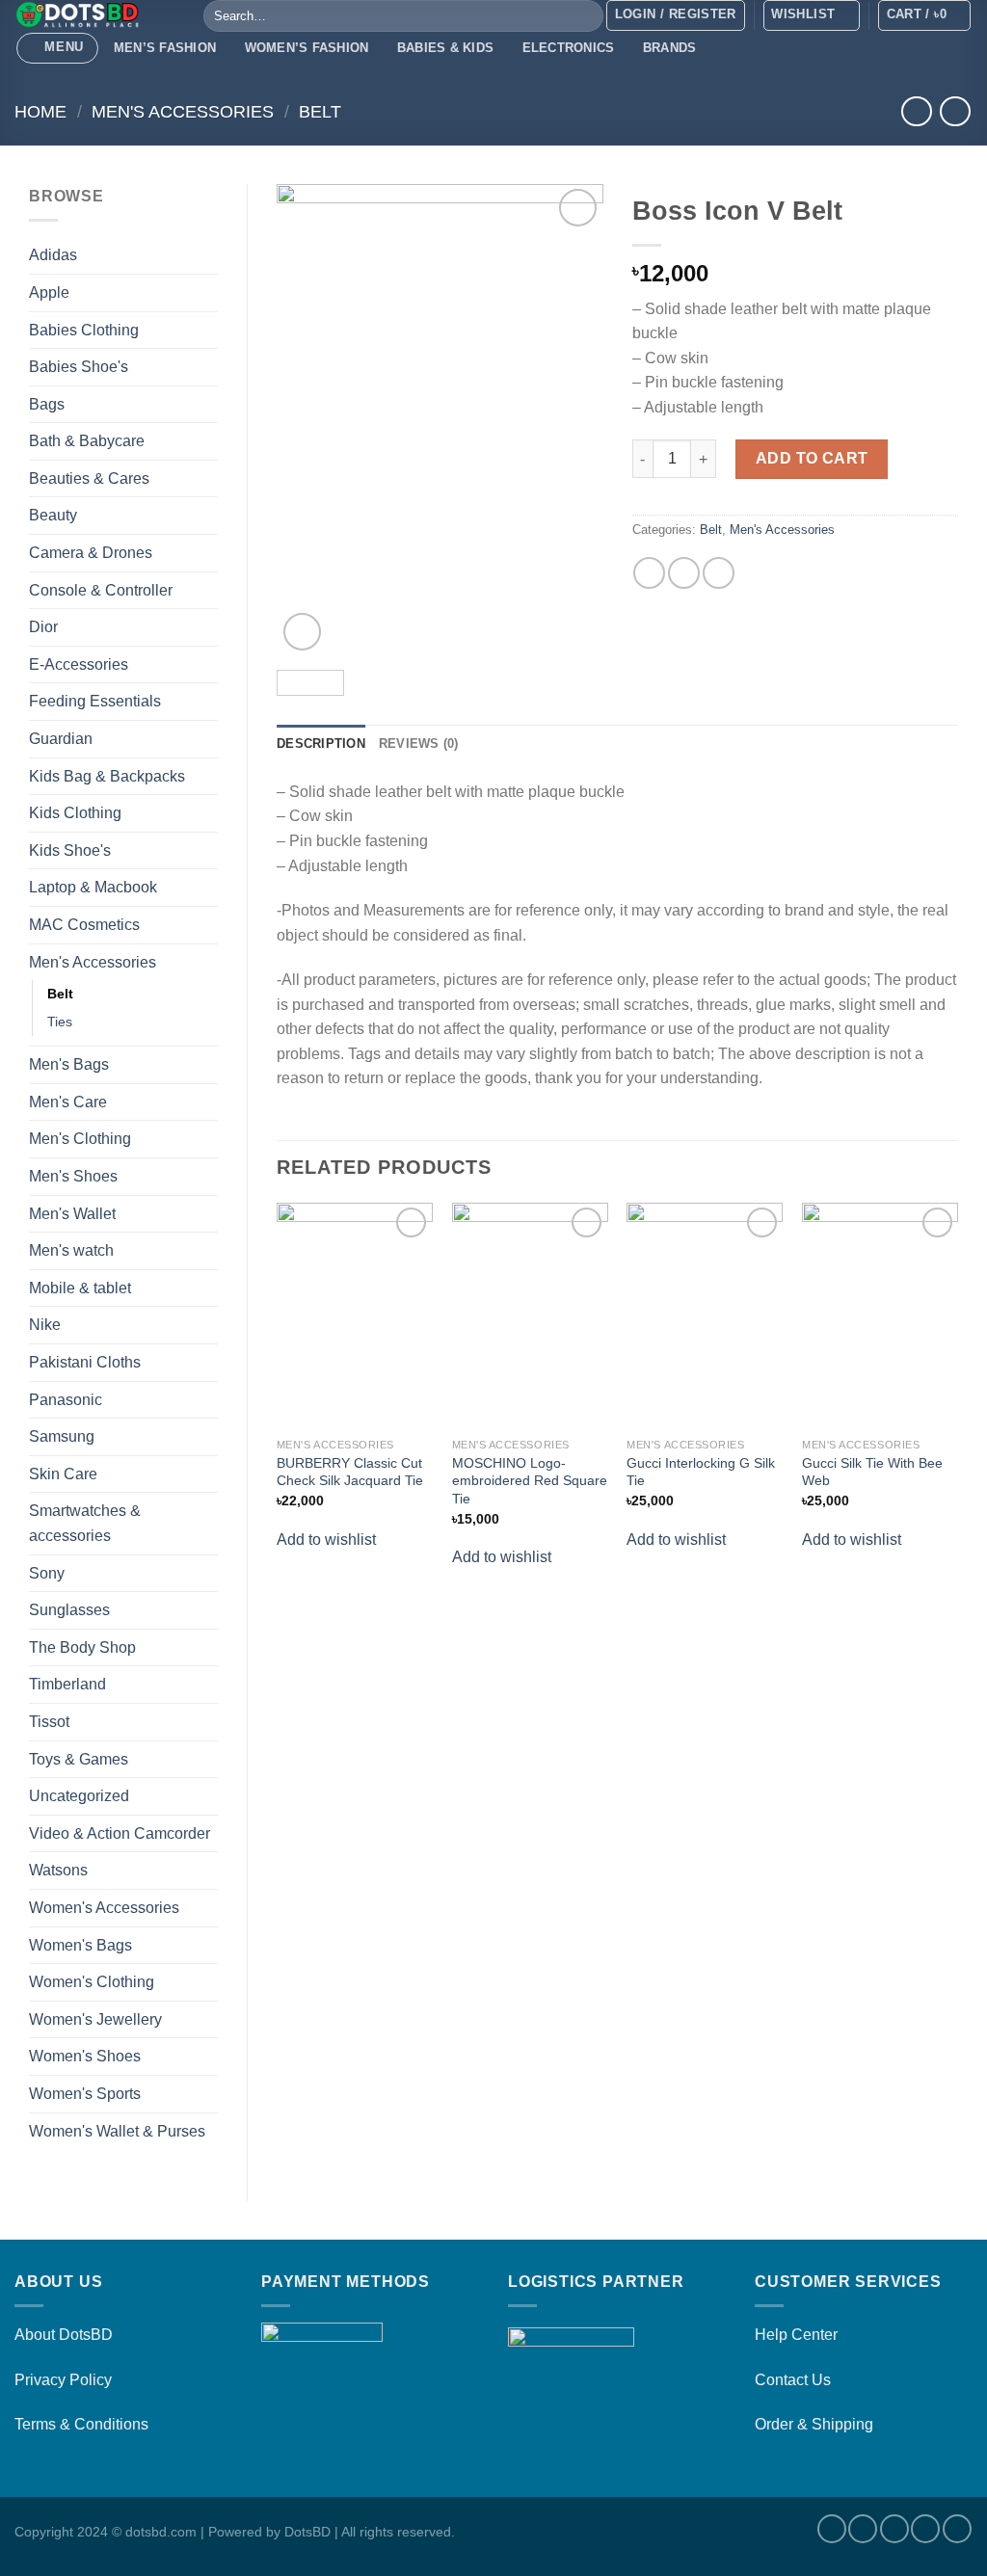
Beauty (53, 515)
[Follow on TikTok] (894, 2529)
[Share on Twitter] (684, 573)
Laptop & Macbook (93, 887)
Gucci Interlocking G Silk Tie (701, 1472)
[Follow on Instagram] (863, 2529)
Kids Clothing (75, 813)
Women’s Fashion (307, 48)
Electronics (569, 48)
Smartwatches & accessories (85, 1523)
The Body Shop (82, 1647)
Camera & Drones (91, 553)
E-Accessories (79, 664)
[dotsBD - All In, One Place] (94, 14)
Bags (47, 404)
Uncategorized (79, 1796)
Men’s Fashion (165, 48)
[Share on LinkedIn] (719, 573)
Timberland (67, 1684)
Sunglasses (69, 1610)
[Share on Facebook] (649, 573)
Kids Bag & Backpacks (107, 776)
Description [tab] (321, 744)
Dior (43, 627)
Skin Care (63, 1474)
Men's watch (71, 1250)
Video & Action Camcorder (120, 1833)
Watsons (58, 1870)
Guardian (61, 739)
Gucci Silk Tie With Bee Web (872, 1472)
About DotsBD (64, 2335)
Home (40, 111)
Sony (47, 1573)
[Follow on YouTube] (957, 2529)
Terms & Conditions (81, 2424)
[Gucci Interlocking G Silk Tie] (705, 1315)
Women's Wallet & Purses (117, 2131)
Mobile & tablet (80, 1288)
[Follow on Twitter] (925, 2529)
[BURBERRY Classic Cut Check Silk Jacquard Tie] (355, 1315)
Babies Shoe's (79, 367)
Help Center (796, 2335)
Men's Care (68, 1102)
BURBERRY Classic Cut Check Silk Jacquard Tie (350, 1472)
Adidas (53, 255)
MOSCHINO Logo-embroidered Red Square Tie (530, 1481)
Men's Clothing (80, 1139)
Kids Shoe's (70, 850)
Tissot (49, 1722)
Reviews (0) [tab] (419, 744)
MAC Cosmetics (84, 925)
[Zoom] (302, 632)
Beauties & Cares (89, 478)
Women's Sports (85, 2094)
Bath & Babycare (87, 441)
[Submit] (586, 16)
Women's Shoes (85, 2056)
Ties (60, 1022)
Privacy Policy (63, 2380)
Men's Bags (69, 1064)
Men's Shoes (73, 1176)
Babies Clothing (84, 330)
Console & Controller (101, 590)
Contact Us (793, 2380)
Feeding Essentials (95, 701)
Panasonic (66, 1400)
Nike (45, 1325)
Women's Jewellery (95, 2019)
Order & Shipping (814, 2424)
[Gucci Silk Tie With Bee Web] (880, 1315)
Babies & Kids (445, 48)
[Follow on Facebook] (832, 2529)
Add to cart (812, 458)
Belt (320, 111)
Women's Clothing (92, 1982)
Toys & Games (79, 1759)
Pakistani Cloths (85, 1362)
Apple (49, 292)
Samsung (62, 1436)
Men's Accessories (183, 111)
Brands (670, 48)
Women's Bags (80, 1945)
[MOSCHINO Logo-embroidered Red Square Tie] (530, 1315)
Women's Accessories (104, 1908)
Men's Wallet (72, 1214)
